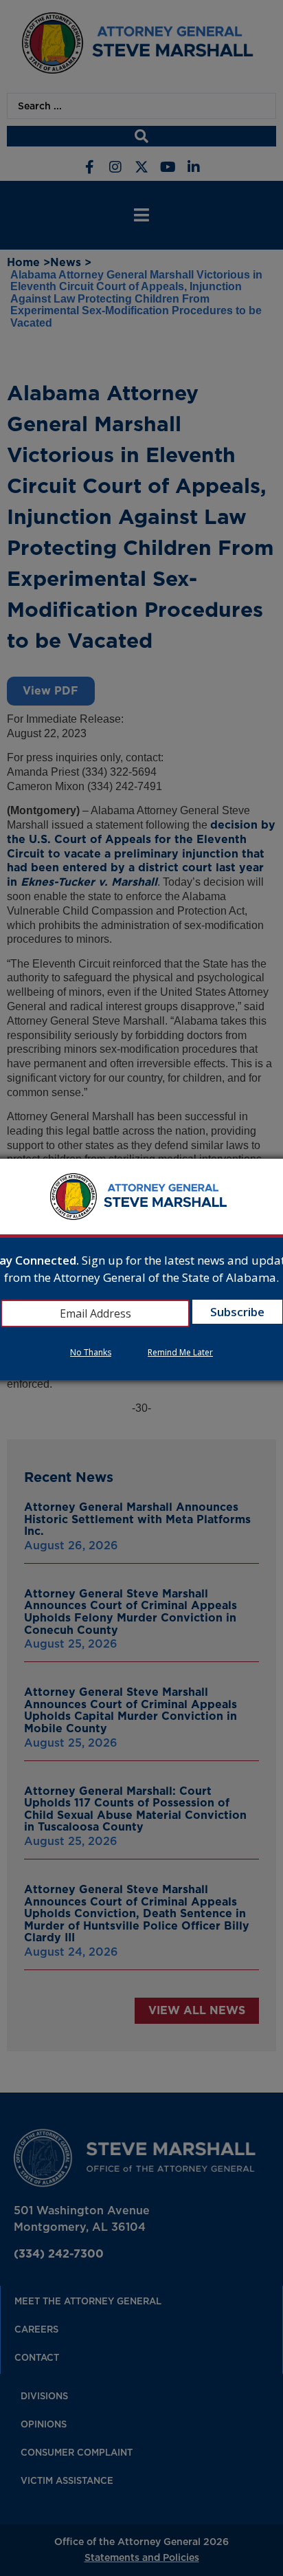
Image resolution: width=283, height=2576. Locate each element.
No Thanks (91, 1352)
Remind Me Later (180, 1352)
